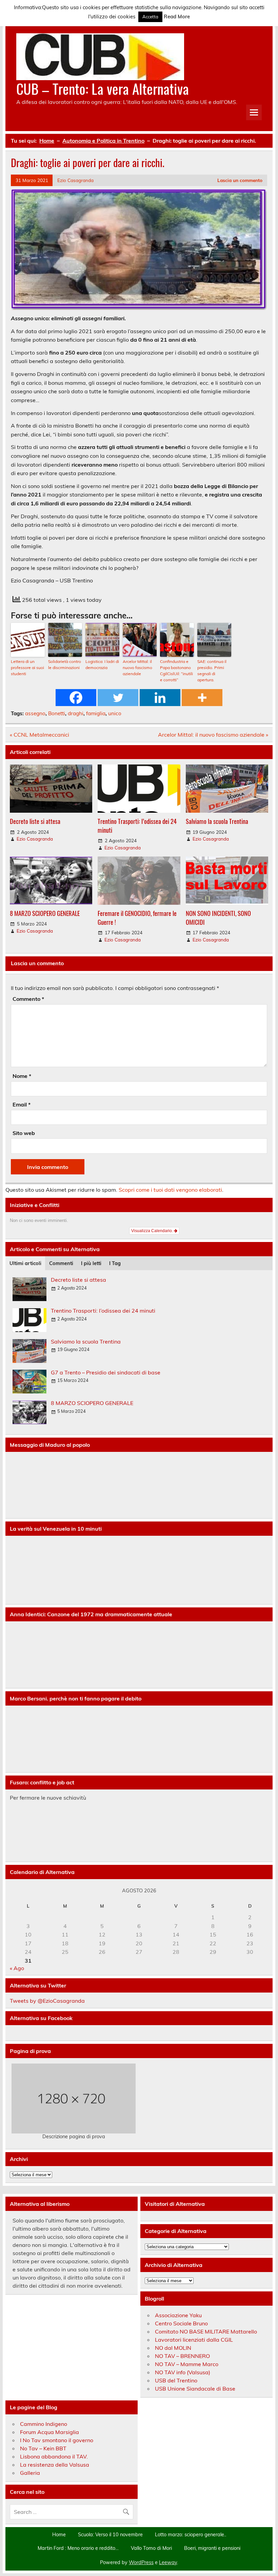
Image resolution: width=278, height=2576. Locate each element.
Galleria (30, 2473)
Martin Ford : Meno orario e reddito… (78, 2548)
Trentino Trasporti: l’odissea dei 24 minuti (137, 825)
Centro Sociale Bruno (181, 2323)
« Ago (17, 1968)
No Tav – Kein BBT (43, 2448)
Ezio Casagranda (75, 180)
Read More (177, 16)
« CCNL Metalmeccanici (39, 735)
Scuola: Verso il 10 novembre (110, 2535)
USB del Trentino (176, 2380)
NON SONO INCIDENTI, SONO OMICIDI (218, 917)
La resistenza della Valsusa (55, 2465)
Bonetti (57, 713)
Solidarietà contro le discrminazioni (65, 664)
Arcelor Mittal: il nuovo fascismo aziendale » (213, 735)
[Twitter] (118, 698)
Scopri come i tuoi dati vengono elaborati (170, 1190)
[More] (202, 698)
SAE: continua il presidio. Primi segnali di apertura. (212, 671)
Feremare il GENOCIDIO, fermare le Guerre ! (137, 917)
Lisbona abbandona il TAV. (54, 2456)
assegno (35, 713)
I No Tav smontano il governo (57, 2440)
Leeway (168, 2562)
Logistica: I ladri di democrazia (102, 664)
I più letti (91, 1263)
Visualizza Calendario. (153, 1231)
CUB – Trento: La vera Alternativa (103, 88)
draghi (76, 713)
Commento (28, 999)
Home (59, 2535)
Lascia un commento (240, 180)
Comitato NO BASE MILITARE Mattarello (206, 2331)
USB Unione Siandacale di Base (195, 2389)
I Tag (115, 1263)
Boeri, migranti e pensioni (212, 2548)
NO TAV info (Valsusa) (183, 2372)
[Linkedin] (160, 698)
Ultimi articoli (25, 1263)
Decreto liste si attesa (35, 821)
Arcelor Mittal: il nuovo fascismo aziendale (137, 668)
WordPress (141, 2562)
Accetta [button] (150, 17)
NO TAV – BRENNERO (182, 2356)
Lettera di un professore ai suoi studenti (27, 668)
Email (22, 1104)
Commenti (61, 1263)
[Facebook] (76, 698)
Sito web (24, 1133)
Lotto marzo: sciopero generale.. (191, 2535)
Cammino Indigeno (44, 2424)
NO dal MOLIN (173, 2348)
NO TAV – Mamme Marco (187, 2364)
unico (115, 713)
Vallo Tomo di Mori (151, 2548)
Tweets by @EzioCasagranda (47, 2001)
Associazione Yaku (178, 2315)
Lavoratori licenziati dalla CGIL (194, 2340)
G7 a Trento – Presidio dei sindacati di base (106, 1372)
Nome (22, 1076)
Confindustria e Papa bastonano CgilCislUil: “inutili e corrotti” (176, 671)
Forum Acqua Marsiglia (49, 2432)
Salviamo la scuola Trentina (217, 821)
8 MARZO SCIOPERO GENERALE (45, 913)
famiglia (96, 713)
